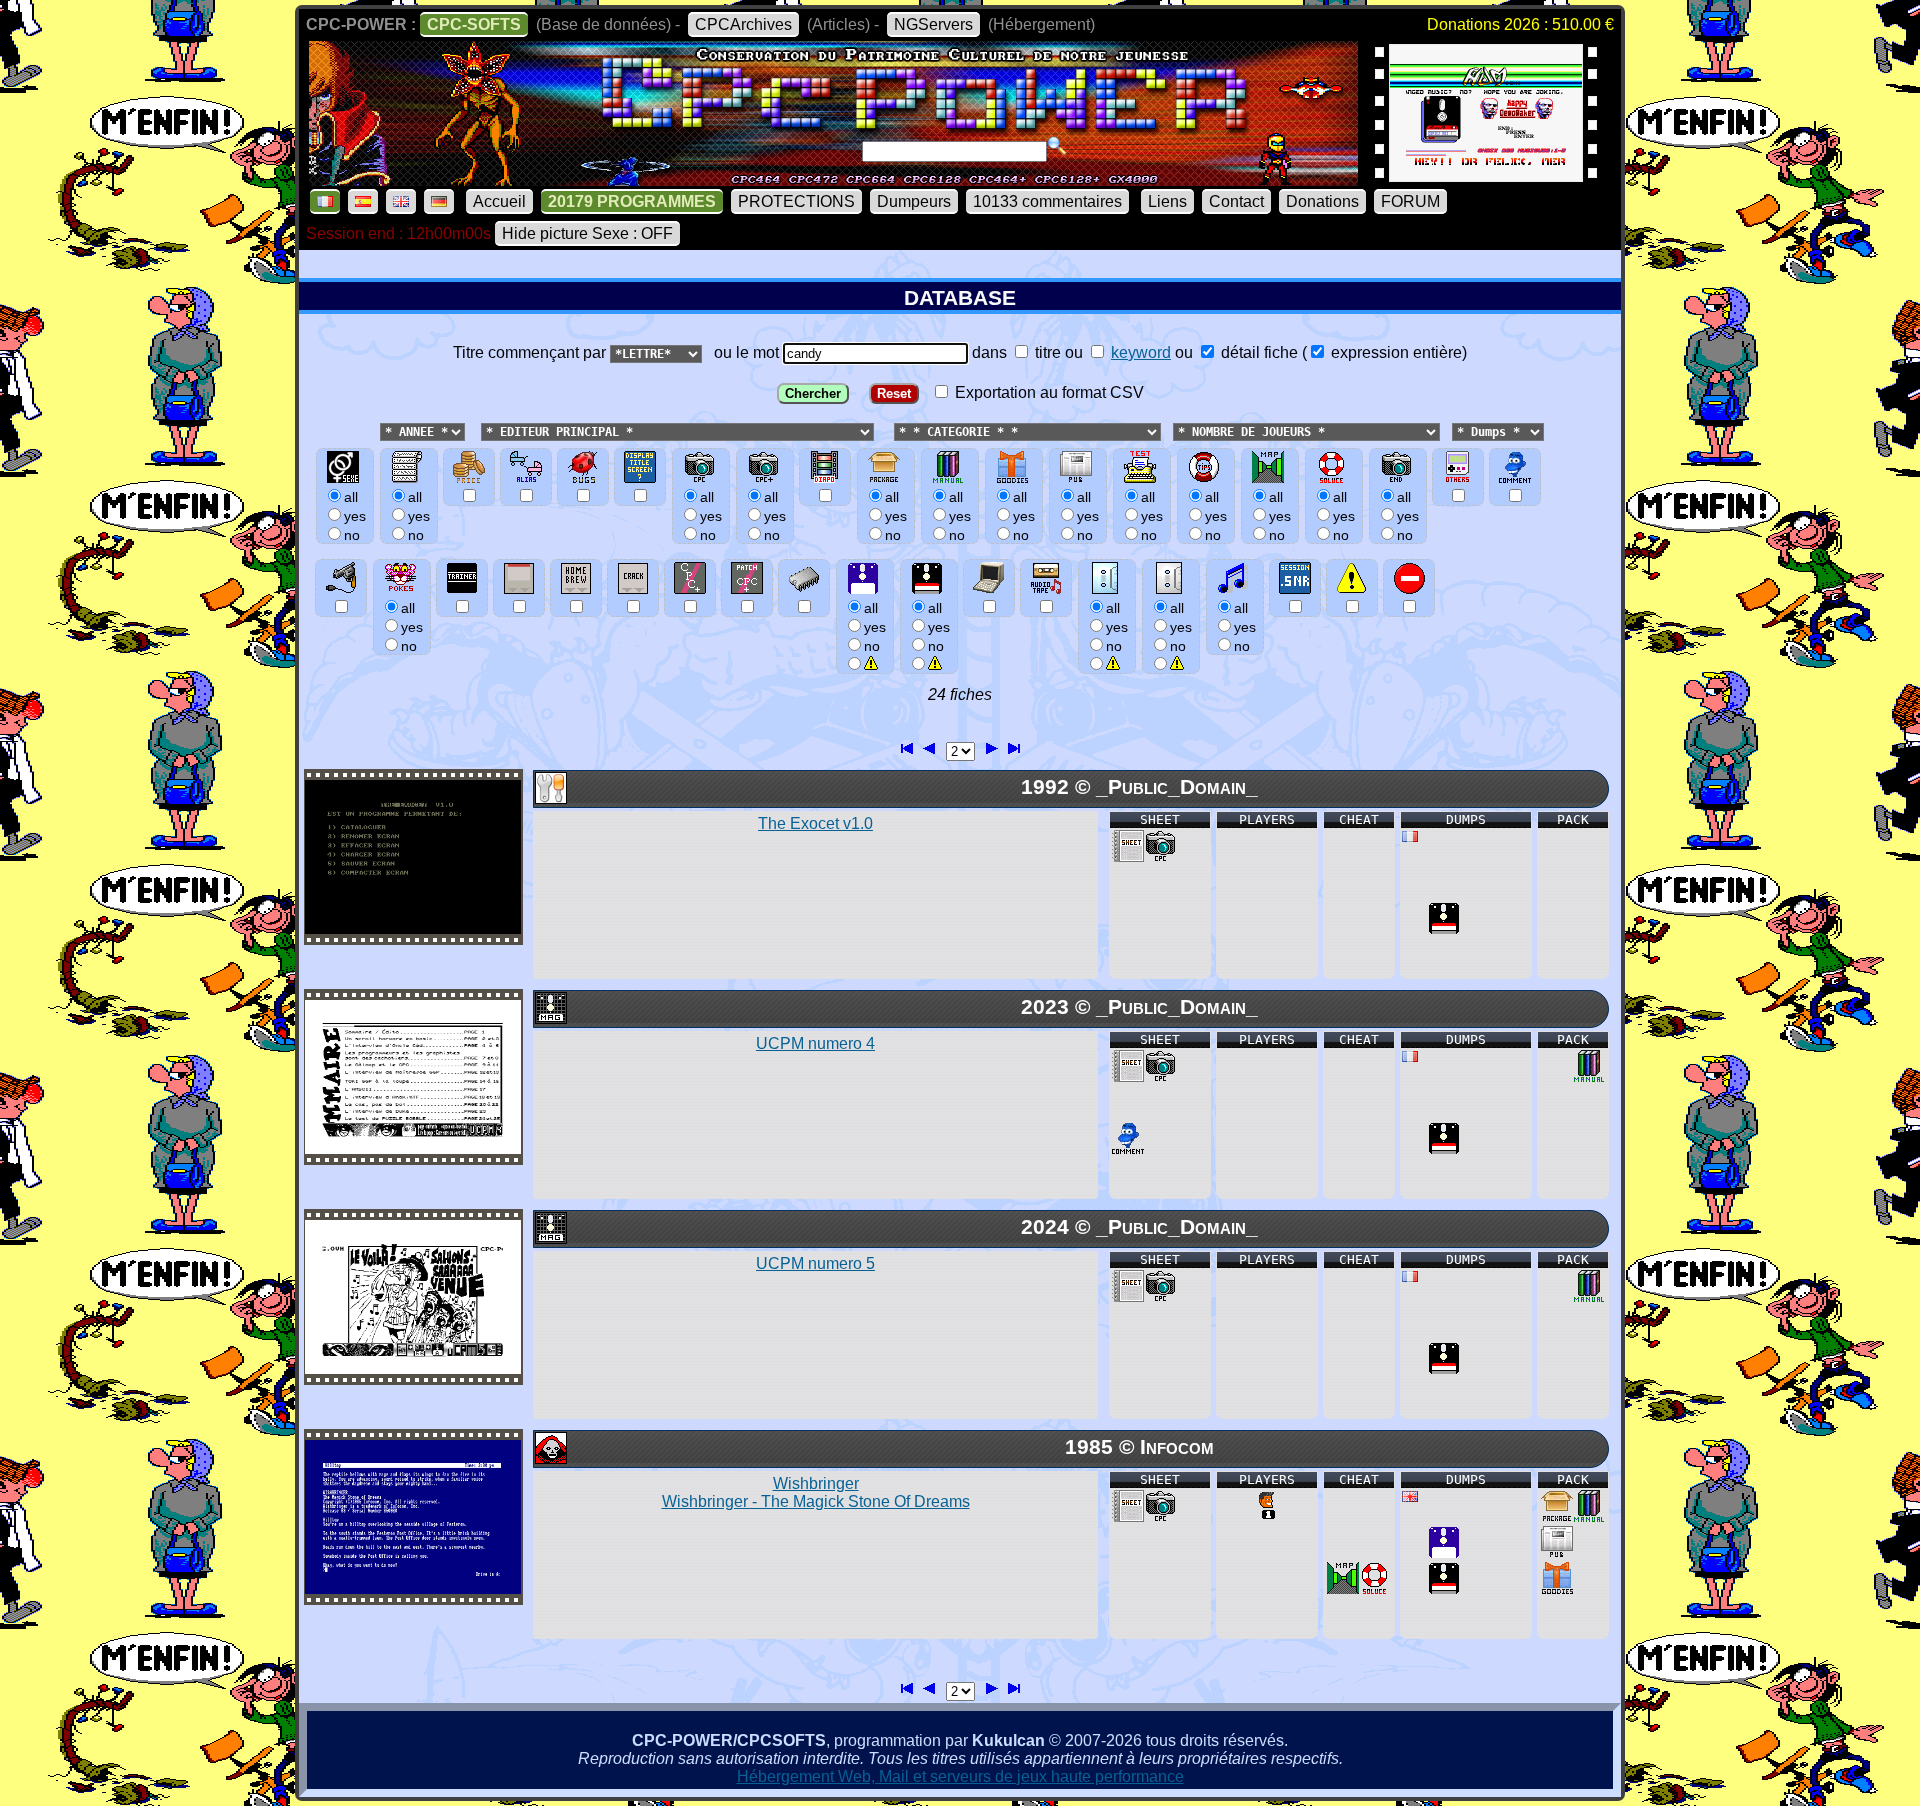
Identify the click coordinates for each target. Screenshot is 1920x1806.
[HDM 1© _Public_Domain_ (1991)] (1486, 175)
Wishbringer (816, 1492)
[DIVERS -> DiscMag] (550, 1018)
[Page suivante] (991, 745)
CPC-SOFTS (474, 24)
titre (1046, 352)
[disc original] (1444, 1552)
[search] (1057, 146)
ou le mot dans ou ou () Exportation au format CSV (1086, 372)
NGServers (933, 24)
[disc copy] (1444, 928)
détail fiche (1257, 352)
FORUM (1410, 201)
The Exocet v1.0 (815, 823)
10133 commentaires (1047, 201)
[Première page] (908, 745)
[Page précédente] (930, 745)
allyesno (875, 627)
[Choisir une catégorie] (888, 430)
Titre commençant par (531, 352)
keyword (1141, 352)
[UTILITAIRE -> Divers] (550, 798)
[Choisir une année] (378, 430)
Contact (1236, 201)
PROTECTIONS (796, 201)
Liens (1167, 201)
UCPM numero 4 (815, 1043)
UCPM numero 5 (815, 1263)
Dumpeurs (914, 201)
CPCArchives (743, 24)
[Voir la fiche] (413, 928)
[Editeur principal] (479, 430)
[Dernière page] (1013, 745)
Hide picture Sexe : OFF (587, 233)
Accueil (499, 201)
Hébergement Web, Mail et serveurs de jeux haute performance (960, 1776)
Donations (1322, 201)
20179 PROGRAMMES (632, 201)
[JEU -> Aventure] (550, 1458)
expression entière (1394, 352)
